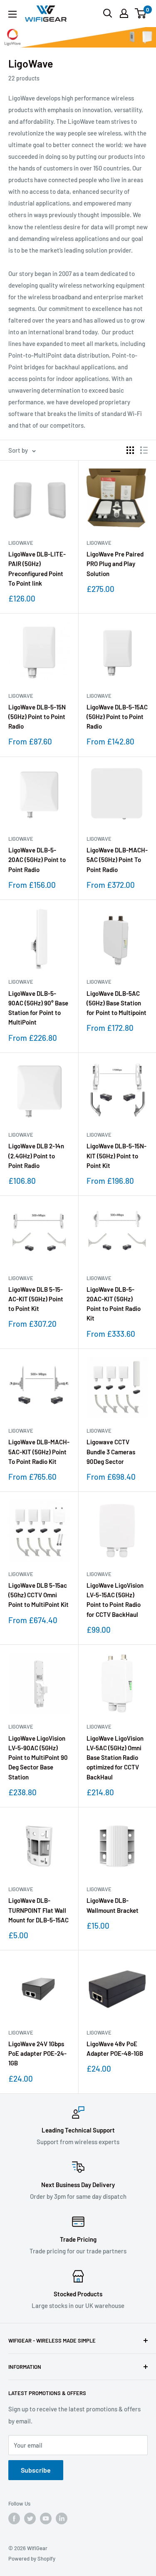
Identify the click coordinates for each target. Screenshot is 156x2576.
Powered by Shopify (32, 2558)
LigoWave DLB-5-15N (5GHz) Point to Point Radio (37, 717)
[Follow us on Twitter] (30, 2518)
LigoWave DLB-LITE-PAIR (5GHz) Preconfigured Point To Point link (37, 569)
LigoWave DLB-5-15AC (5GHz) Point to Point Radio (117, 717)
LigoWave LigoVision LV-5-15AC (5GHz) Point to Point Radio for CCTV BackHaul (115, 1600)
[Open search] (108, 13)
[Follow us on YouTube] (46, 2518)
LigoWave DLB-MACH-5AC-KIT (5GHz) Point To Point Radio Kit (39, 1452)
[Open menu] (12, 14)
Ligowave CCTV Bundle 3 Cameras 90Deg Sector (111, 1452)
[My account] (124, 13)
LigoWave (21, 543)
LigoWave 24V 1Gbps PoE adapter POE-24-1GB (37, 2054)
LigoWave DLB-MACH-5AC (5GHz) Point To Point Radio (117, 860)
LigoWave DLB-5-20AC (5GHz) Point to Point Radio (37, 860)
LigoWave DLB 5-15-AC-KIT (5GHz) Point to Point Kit (36, 1299)
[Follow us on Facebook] (14, 2518)
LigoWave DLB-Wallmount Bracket (113, 1905)
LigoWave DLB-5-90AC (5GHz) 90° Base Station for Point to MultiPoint (38, 1008)
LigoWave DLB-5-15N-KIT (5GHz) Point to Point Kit (116, 1156)
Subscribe (36, 2470)
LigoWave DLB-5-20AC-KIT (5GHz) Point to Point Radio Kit (114, 1304)
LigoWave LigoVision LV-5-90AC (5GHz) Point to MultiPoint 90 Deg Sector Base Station (38, 1758)
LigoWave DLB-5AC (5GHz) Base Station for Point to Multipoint (116, 1003)
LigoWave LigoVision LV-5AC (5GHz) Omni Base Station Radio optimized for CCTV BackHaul (115, 1758)
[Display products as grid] (130, 450)
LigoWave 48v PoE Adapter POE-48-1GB (115, 2049)
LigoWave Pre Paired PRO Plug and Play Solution (115, 564)
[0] (141, 13)
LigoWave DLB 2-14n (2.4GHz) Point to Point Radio (36, 1156)
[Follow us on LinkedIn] (62, 2518)
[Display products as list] (144, 450)
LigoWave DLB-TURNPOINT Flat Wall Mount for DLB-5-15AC (38, 1910)
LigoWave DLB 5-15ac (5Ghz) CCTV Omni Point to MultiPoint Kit (38, 1595)
